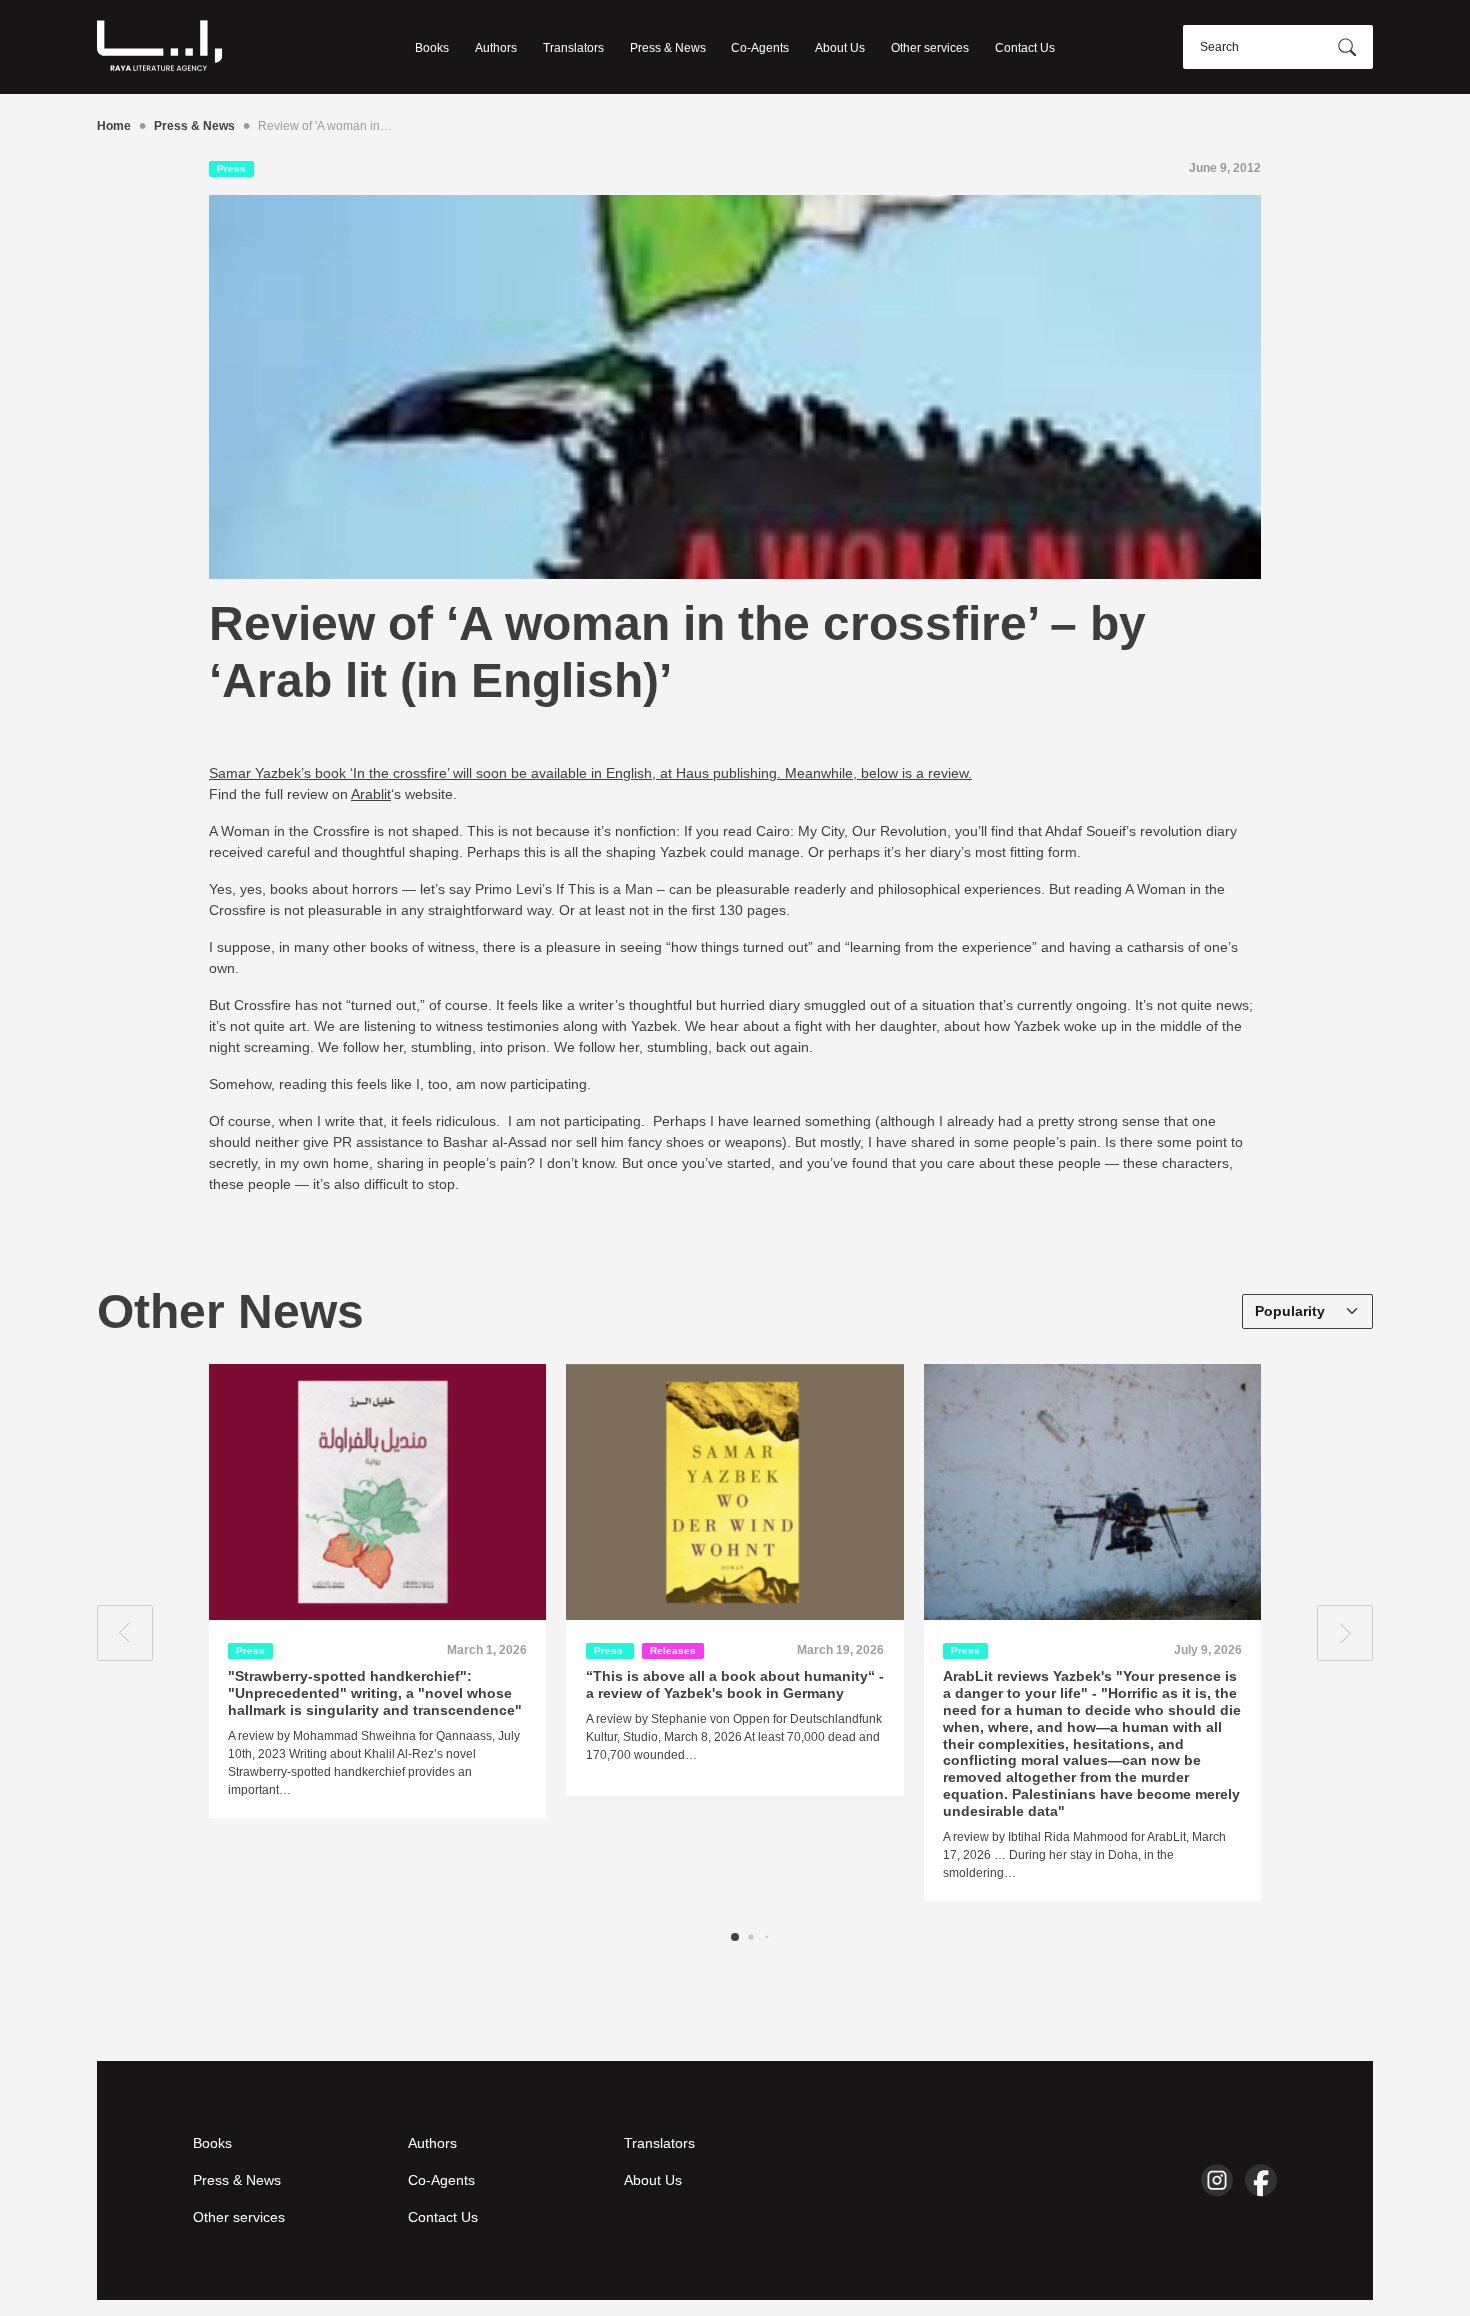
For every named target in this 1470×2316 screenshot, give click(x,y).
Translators (573, 48)
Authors (496, 48)
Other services (930, 48)
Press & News (668, 48)
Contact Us (1025, 48)
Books (432, 48)
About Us (840, 48)
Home (114, 126)
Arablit (371, 794)
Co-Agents (760, 48)
